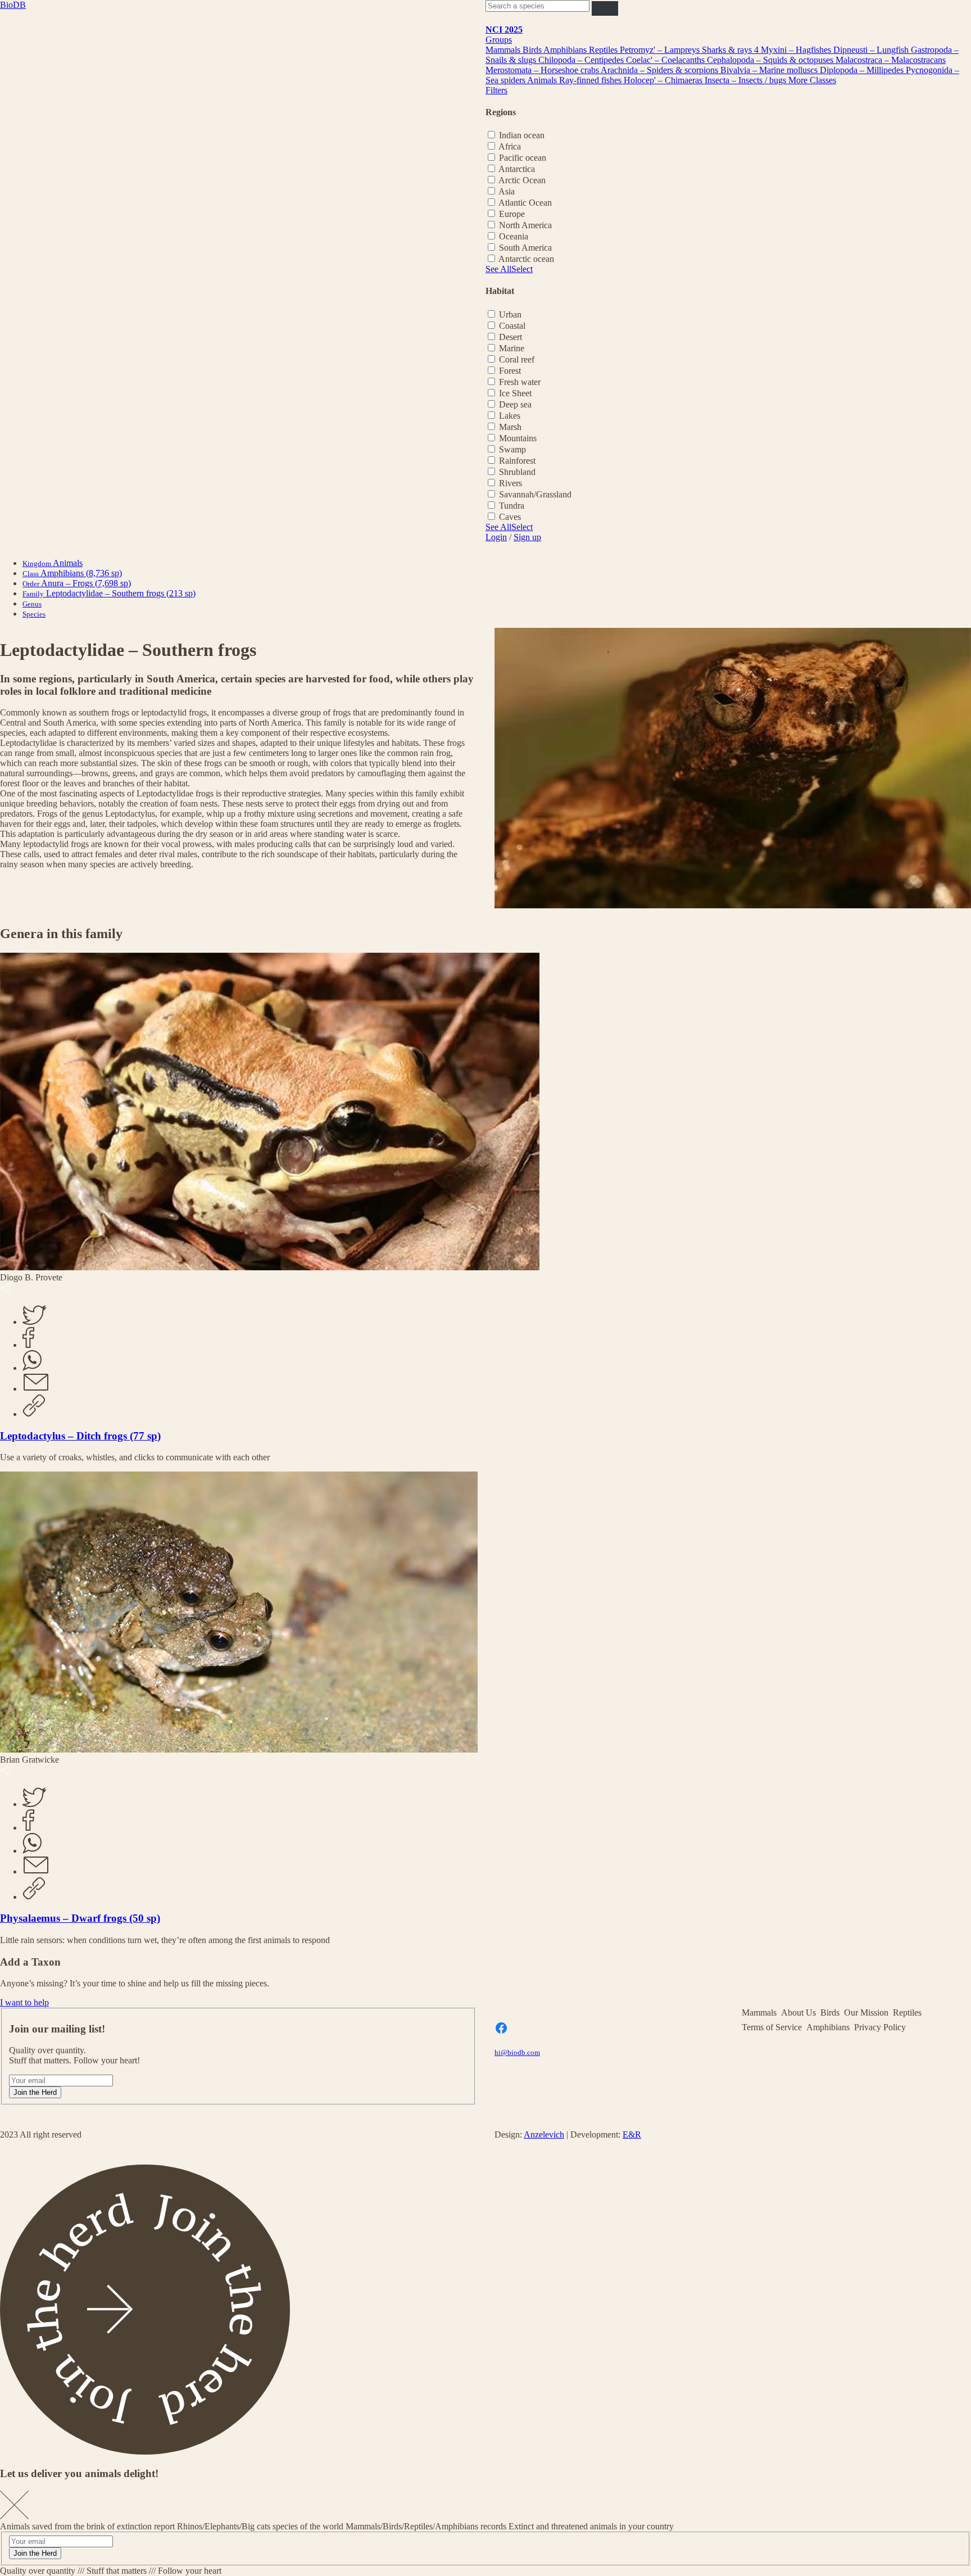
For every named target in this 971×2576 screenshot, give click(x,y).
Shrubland (517, 472)
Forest (510, 371)
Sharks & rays (728, 50)
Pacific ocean (523, 158)
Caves (510, 517)
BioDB (13, 5)
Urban (510, 314)
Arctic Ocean (522, 180)
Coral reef (517, 359)
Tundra (512, 506)
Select (522, 269)
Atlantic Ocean (525, 203)
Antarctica (517, 169)
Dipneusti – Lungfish (872, 50)
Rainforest (517, 461)
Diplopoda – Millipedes (863, 70)
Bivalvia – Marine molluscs (770, 70)
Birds (533, 50)
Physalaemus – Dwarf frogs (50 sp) (80, 1918)
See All (498, 269)
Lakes (510, 416)
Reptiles (604, 50)
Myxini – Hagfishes (797, 50)
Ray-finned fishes (591, 80)
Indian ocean (522, 135)
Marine (512, 348)
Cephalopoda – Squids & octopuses (771, 60)
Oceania (514, 236)
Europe (512, 214)
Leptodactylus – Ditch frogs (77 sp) (80, 1436)
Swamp (512, 449)
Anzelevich (544, 2134)
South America (525, 248)
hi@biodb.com (517, 2052)
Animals (543, 80)
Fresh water (520, 382)
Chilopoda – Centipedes (582, 60)
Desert (511, 337)
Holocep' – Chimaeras (664, 80)
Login (496, 537)
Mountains (518, 438)
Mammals (504, 50)
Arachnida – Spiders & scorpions (661, 70)
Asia (507, 191)
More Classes (812, 80)
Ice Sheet (515, 393)
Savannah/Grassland (535, 494)
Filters (496, 90)
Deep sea (515, 404)
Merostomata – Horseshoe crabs (543, 70)
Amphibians (566, 50)
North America (525, 225)
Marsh (510, 427)
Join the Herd (35, 2092)
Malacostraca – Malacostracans (891, 60)
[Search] (605, 8)
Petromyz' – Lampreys (661, 50)
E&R (632, 2134)
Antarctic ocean (526, 259)
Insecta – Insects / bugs (747, 80)
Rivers (511, 483)
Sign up (527, 537)
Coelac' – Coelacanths (666, 60)
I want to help (24, 2002)
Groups (499, 40)
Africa (510, 146)
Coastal (512, 326)
